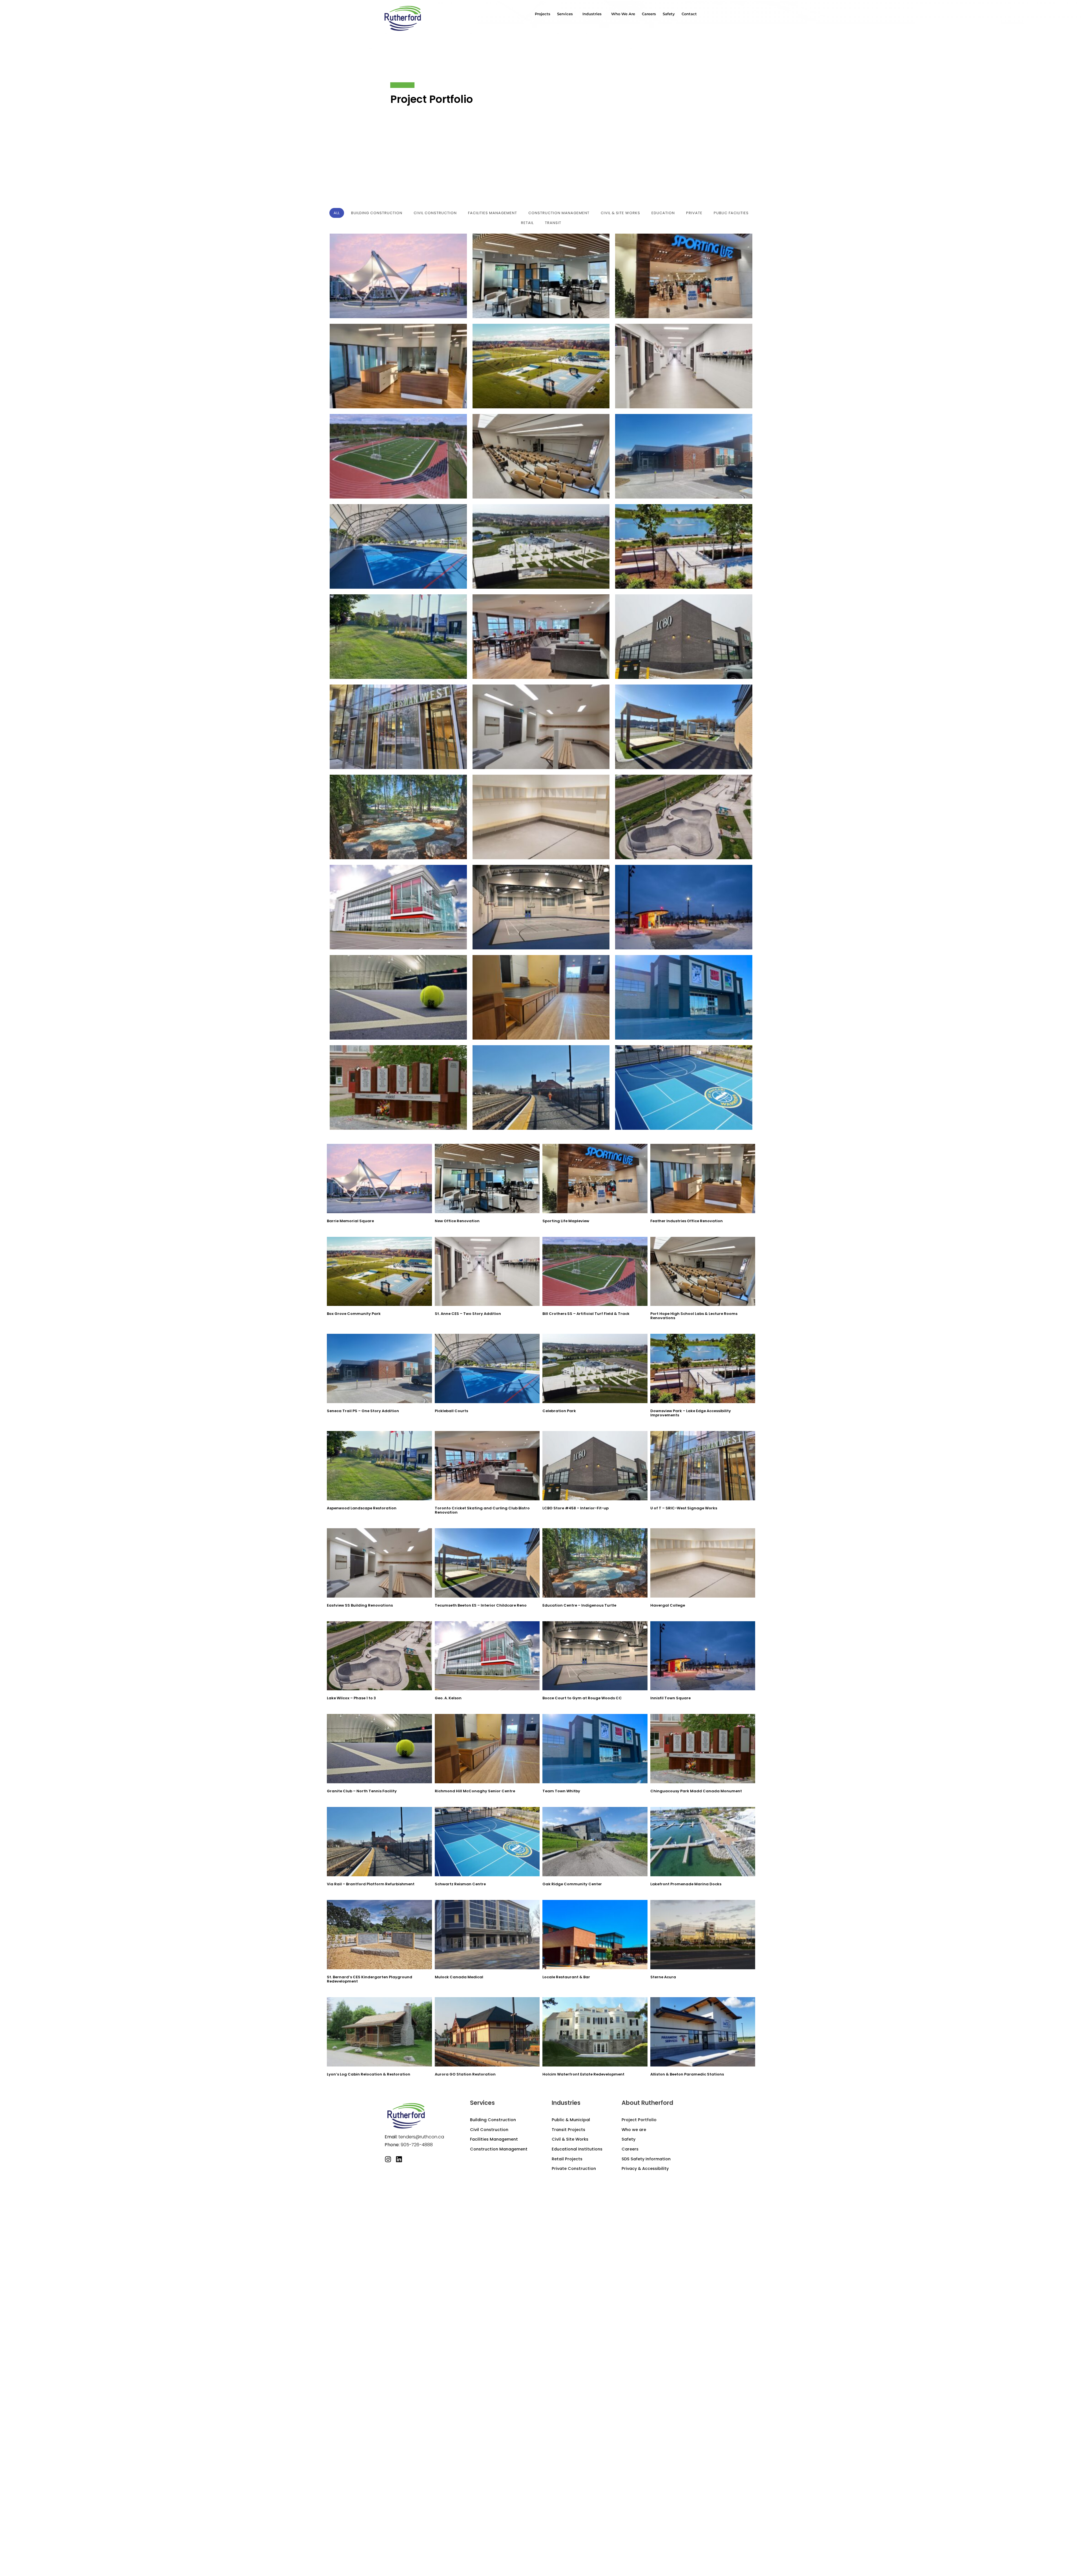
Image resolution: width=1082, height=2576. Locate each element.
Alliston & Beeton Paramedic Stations (687, 2074)
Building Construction (493, 2120)
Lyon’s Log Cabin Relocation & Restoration (369, 2074)
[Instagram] (388, 2159)
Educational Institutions (577, 2149)
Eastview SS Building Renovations (360, 1605)
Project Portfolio (639, 2120)
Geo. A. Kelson (448, 1698)
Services (565, 14)
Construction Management (499, 2149)
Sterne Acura (663, 1977)
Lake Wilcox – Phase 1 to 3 (351, 1698)
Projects (543, 14)
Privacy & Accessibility (645, 2169)
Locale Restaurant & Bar (566, 1977)
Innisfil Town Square (670, 1698)
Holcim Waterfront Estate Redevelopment (583, 2074)
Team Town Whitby (561, 1791)
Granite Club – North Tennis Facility (362, 1791)
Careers (649, 14)
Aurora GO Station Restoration (465, 2074)
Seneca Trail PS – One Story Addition (363, 1411)
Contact (689, 14)
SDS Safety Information (646, 2159)
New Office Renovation (457, 1221)
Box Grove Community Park (354, 1314)
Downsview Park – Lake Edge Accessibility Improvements (691, 1413)
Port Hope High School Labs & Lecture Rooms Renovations (694, 1316)
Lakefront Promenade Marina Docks (686, 1884)
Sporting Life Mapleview (566, 1221)
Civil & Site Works (570, 2139)
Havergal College (668, 1605)
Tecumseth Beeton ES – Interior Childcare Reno (481, 1605)
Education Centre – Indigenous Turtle (579, 1605)
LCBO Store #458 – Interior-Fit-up (576, 1508)
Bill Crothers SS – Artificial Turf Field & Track (586, 1314)
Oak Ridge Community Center (572, 1884)
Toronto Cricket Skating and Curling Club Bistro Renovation (482, 1510)
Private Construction (574, 2169)
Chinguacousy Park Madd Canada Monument (696, 1791)
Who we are (623, 14)
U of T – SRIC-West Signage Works (684, 1508)
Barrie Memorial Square (350, 1221)
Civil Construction (489, 2130)
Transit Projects (568, 2130)
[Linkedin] (399, 2159)
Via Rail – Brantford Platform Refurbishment (371, 1884)
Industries (592, 14)
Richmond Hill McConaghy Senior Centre (475, 1791)
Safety (669, 14)
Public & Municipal (571, 2120)
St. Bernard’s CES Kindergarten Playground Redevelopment (370, 1979)
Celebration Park (559, 1411)
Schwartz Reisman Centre (460, 1884)
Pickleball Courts (451, 1411)
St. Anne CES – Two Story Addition (468, 1314)
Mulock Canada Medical (459, 1977)
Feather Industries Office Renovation (687, 1221)
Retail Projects (567, 2159)
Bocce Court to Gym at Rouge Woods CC (582, 1698)
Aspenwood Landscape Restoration (362, 1508)
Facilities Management (494, 2139)
